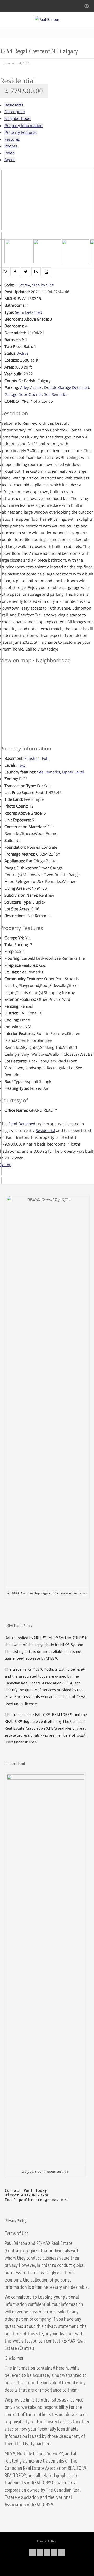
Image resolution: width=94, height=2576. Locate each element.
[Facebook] (40, 2553)
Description (15, 112)
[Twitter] (32, 2553)
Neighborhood (17, 118)
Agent (10, 160)
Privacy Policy (46, 2541)
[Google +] (47, 2553)
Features (12, 139)
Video (10, 153)
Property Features (20, 132)
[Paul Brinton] (47, 19)
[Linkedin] (54, 2553)
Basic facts (14, 105)
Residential (17, 81)
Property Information (23, 125)
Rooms (11, 146)
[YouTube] (62, 2553)
